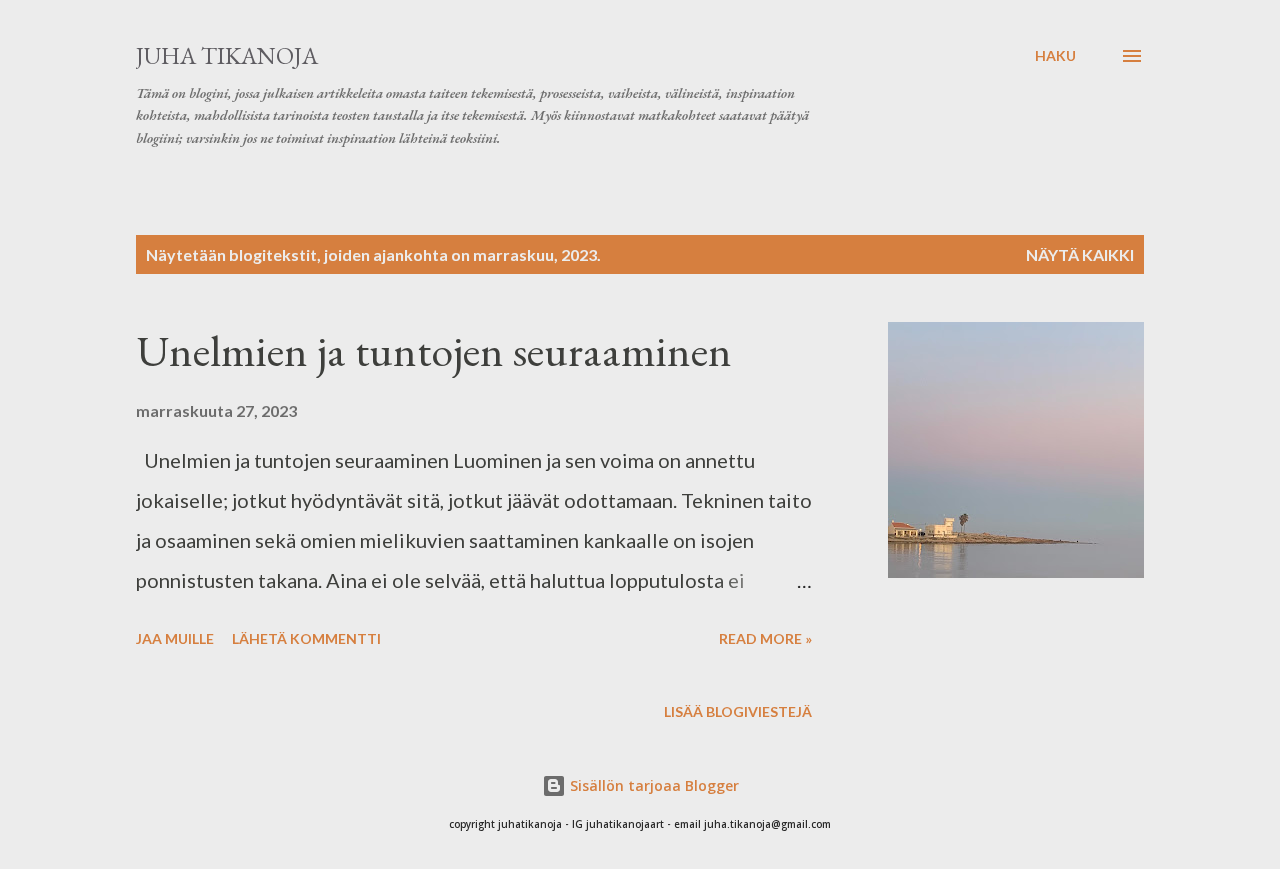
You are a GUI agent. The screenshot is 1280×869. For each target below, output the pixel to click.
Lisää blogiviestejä (738, 711)
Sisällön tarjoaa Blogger (652, 785)
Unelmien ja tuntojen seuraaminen (434, 350)
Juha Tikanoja (227, 55)
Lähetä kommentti (306, 638)
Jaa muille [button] (175, 638)
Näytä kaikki (1080, 254)
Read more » (765, 638)
